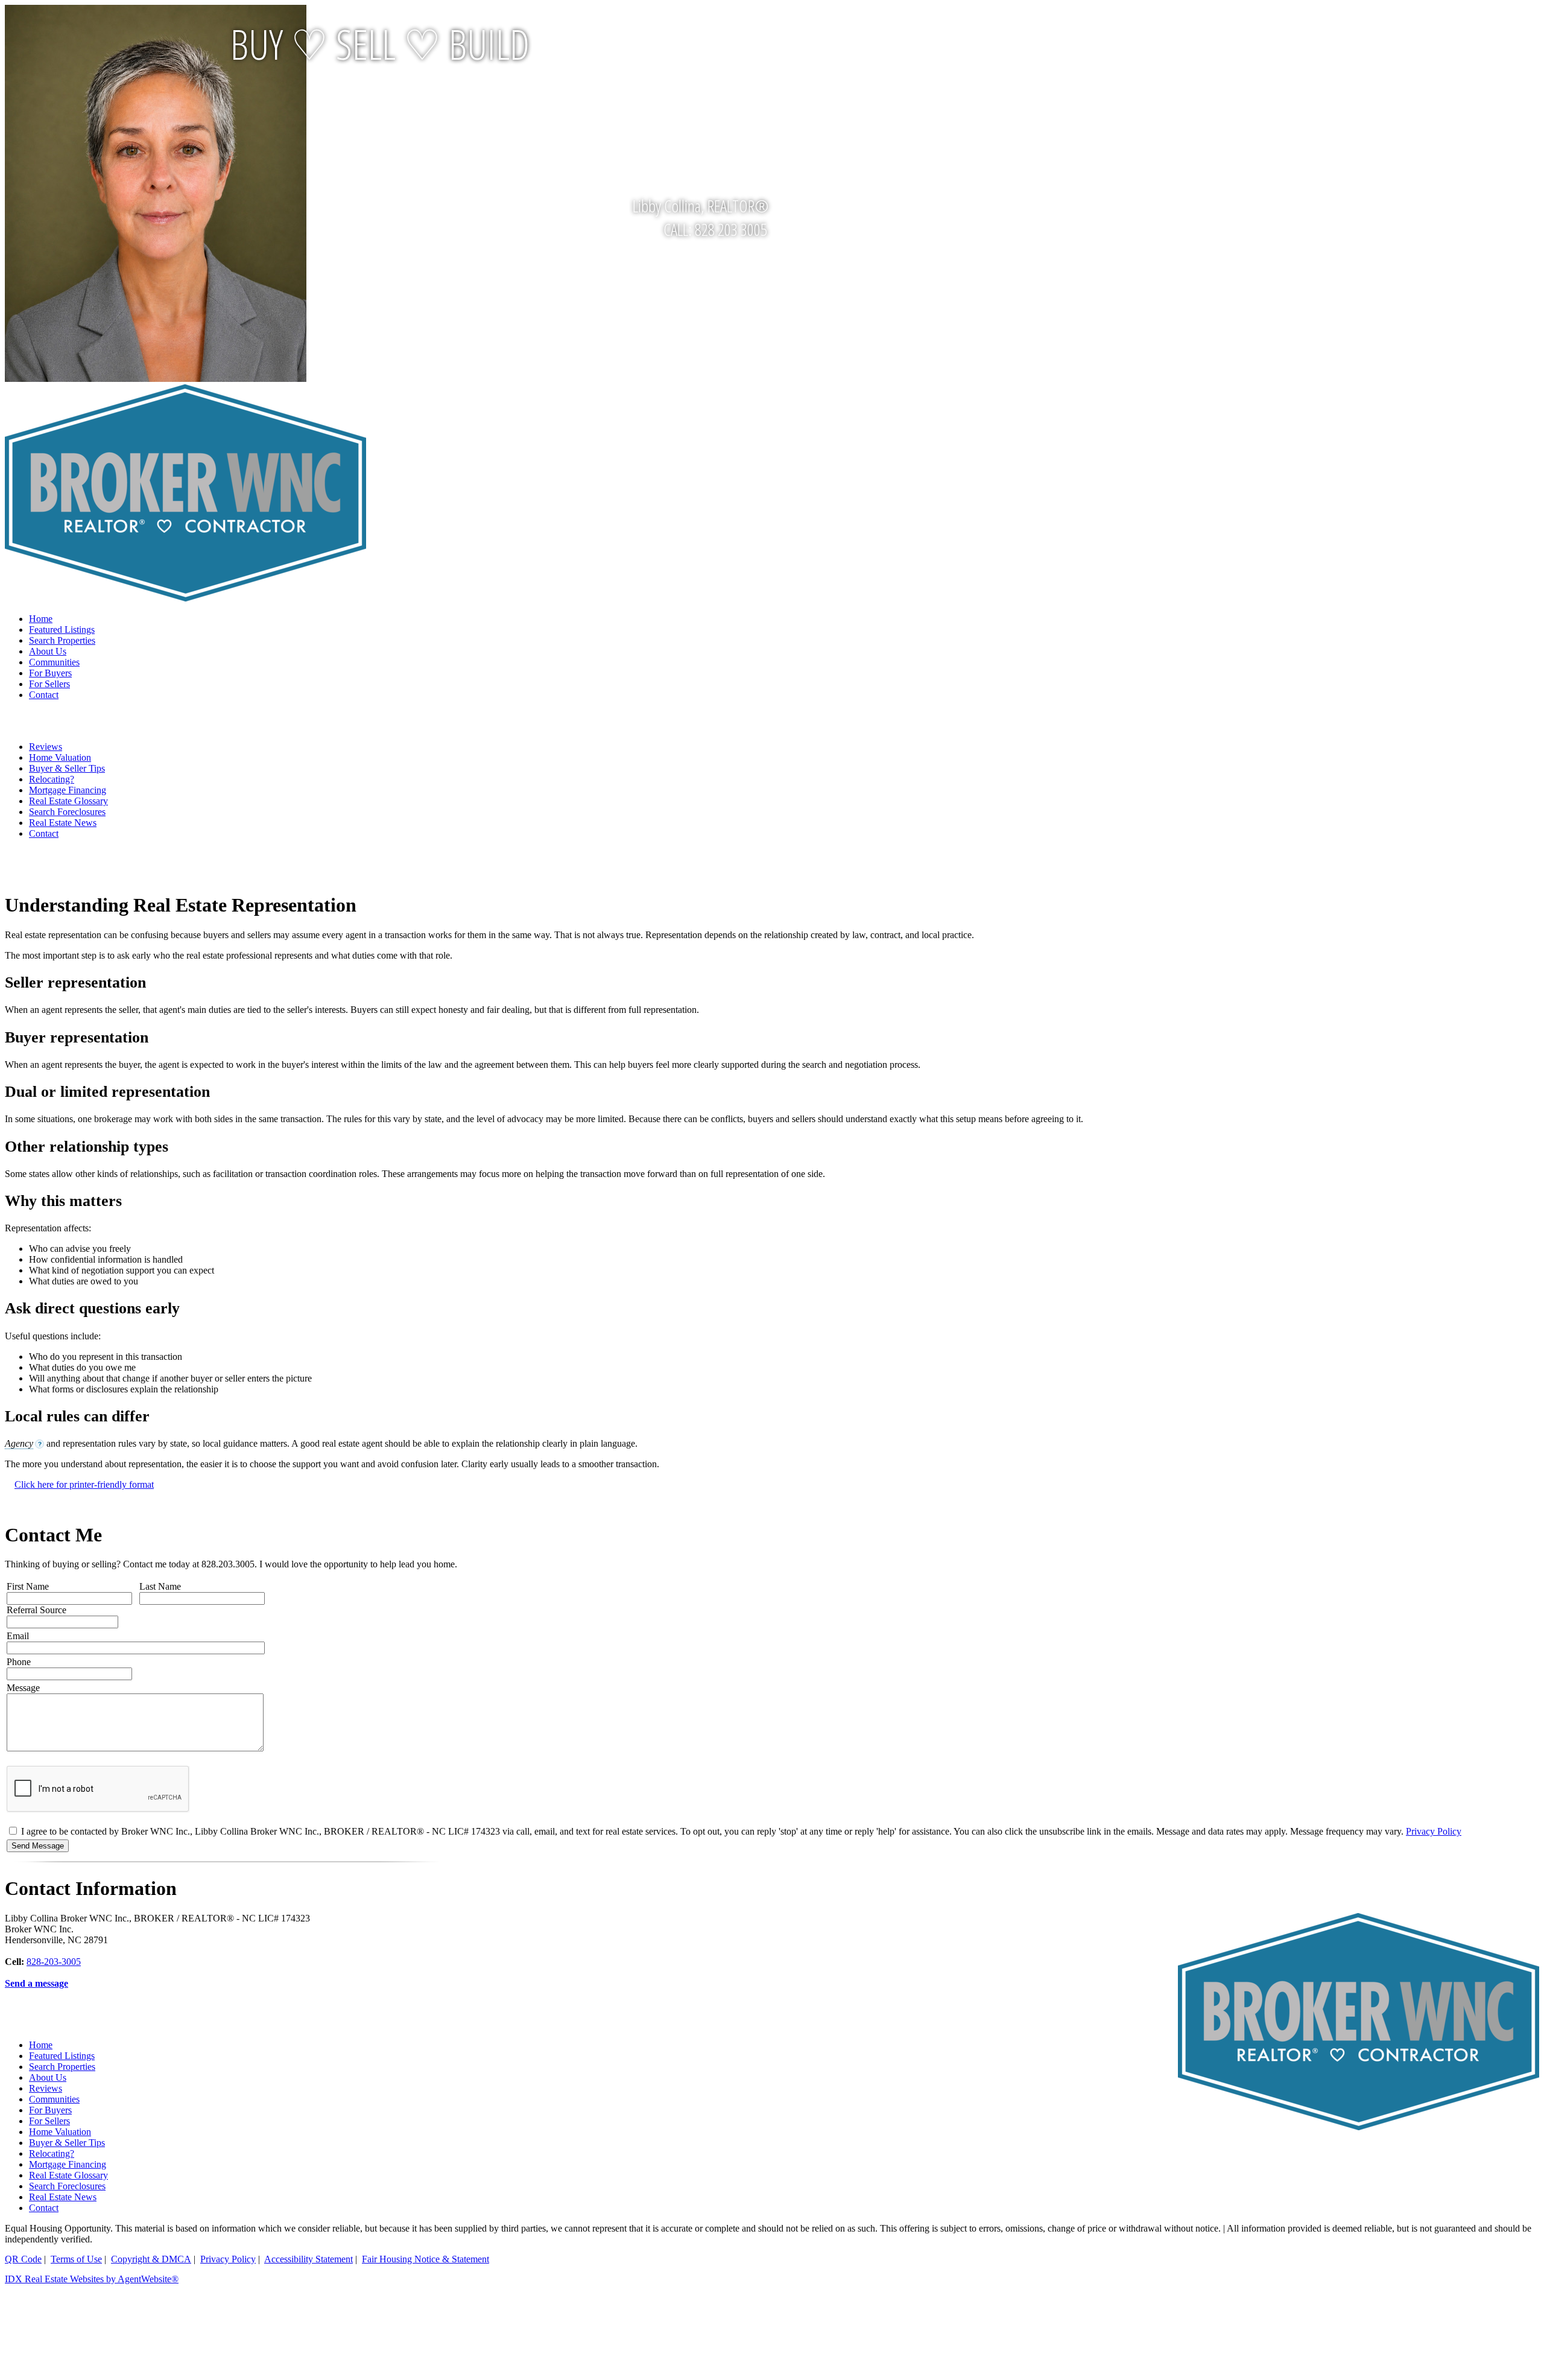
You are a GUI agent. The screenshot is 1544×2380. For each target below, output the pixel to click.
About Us (48, 651)
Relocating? (52, 779)
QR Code (23, 2259)
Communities (54, 662)
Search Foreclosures (67, 812)
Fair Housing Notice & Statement (426, 2259)
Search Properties (62, 640)
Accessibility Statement (308, 2259)
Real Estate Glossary (68, 801)
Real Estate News (63, 823)
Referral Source (36, 1610)
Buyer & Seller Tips (67, 768)
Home (41, 619)
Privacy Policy (1434, 1831)
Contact (44, 695)
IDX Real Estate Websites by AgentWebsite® (92, 2279)
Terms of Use (76, 2259)
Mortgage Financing (68, 790)
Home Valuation (60, 757)
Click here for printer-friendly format (84, 1484)
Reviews (46, 747)
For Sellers (49, 684)
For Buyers (50, 673)
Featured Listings (62, 630)
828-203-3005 (54, 1962)
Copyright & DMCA (151, 2259)
